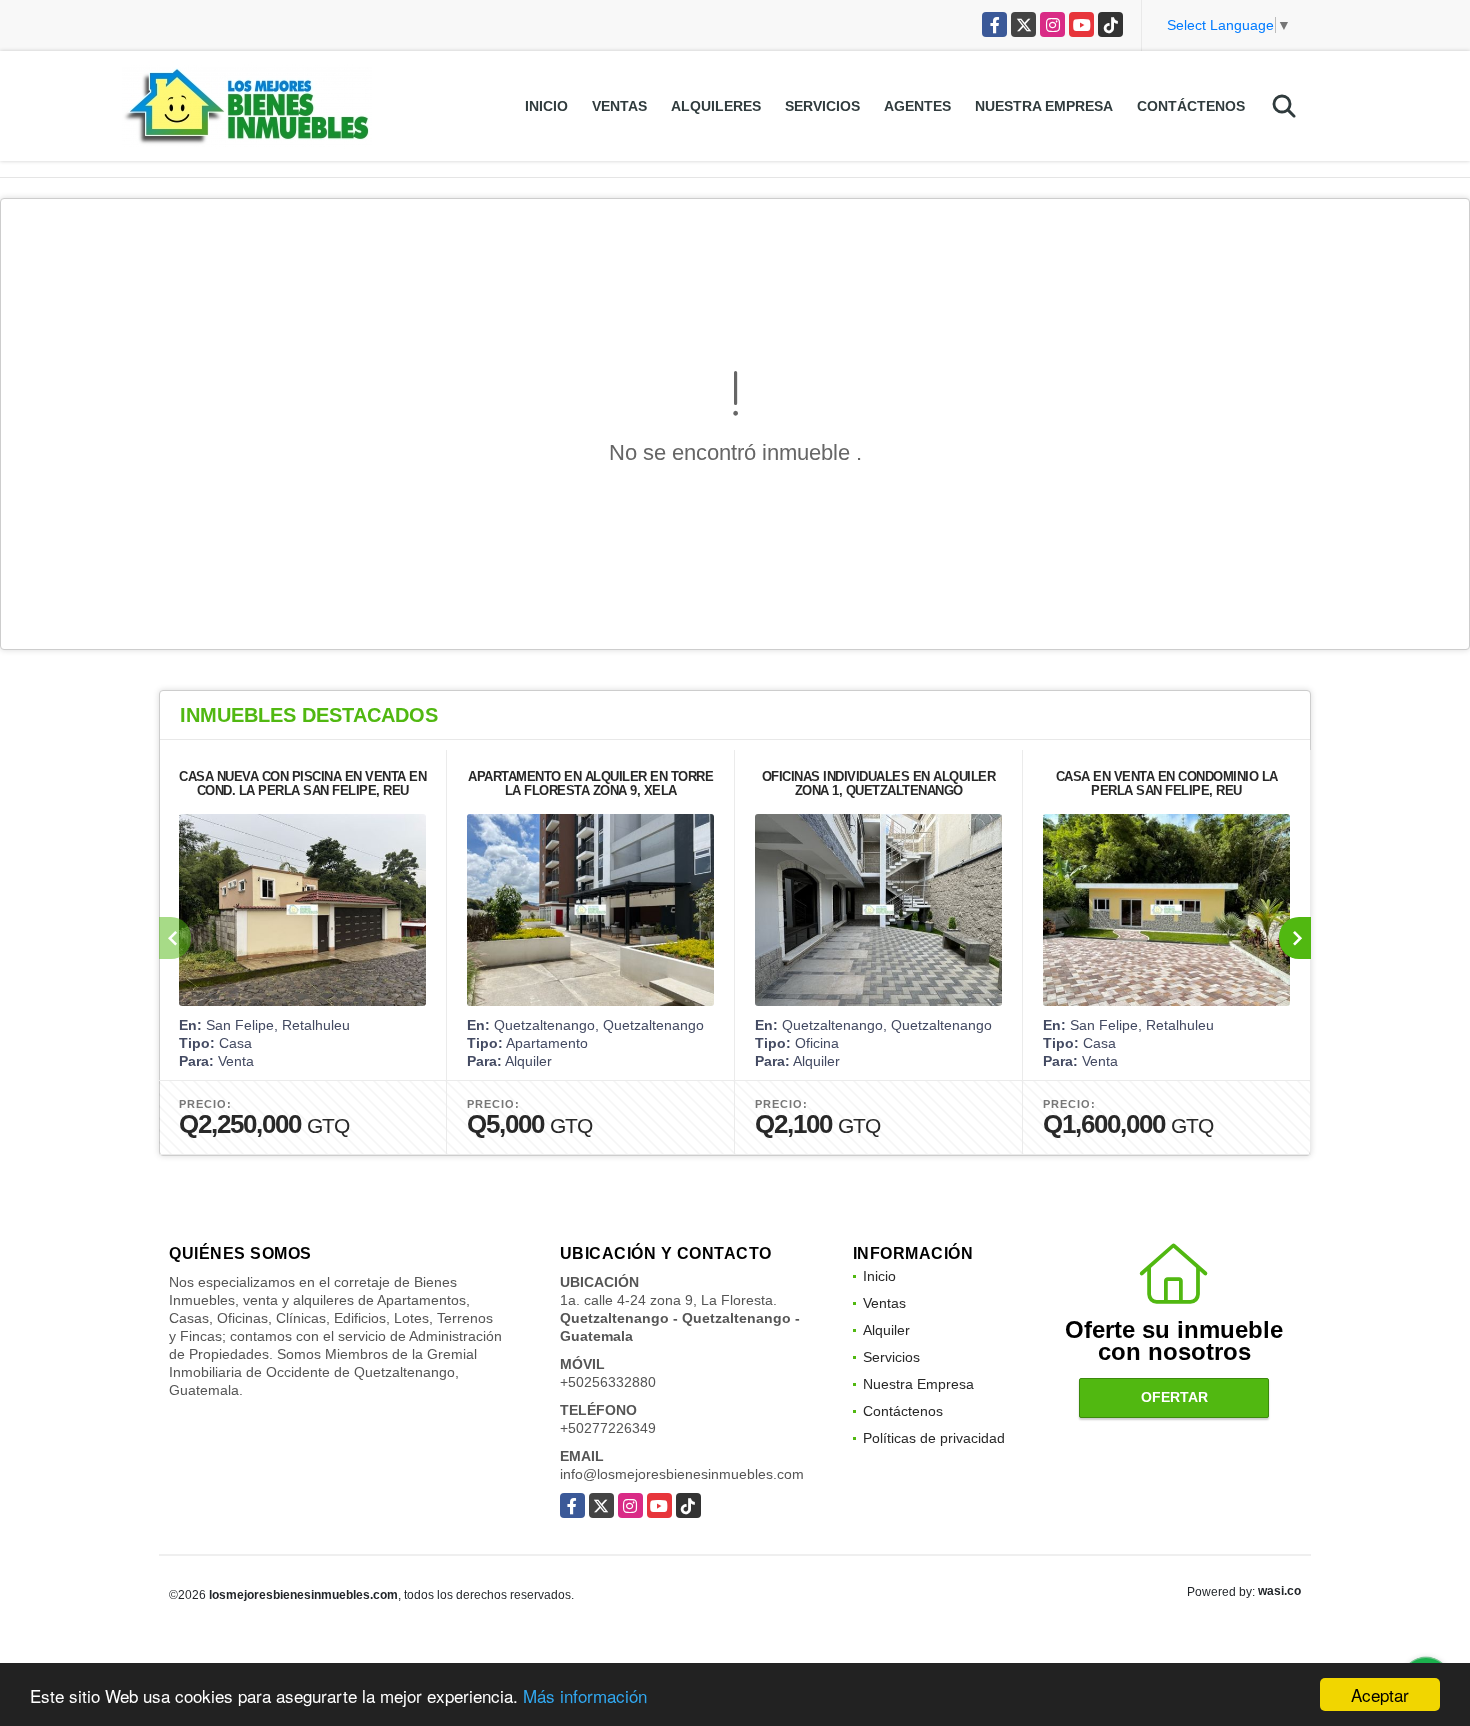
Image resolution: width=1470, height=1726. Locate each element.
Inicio (546, 106)
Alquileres (716, 106)
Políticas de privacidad (934, 1438)
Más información (585, 1695)
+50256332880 (608, 1382)
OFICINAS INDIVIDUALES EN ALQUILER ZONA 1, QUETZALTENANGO (879, 783)
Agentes (917, 106)
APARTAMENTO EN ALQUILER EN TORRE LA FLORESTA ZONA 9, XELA (590, 783)
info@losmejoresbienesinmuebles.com (682, 1474)
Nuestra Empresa (1044, 106)
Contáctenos (1191, 106)
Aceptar (1380, 1694)
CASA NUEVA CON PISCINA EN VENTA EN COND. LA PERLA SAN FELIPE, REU (302, 783)
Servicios (822, 106)
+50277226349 (608, 1428)
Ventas (619, 106)
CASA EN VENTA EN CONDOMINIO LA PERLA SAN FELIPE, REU (1167, 783)
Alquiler (886, 1330)
